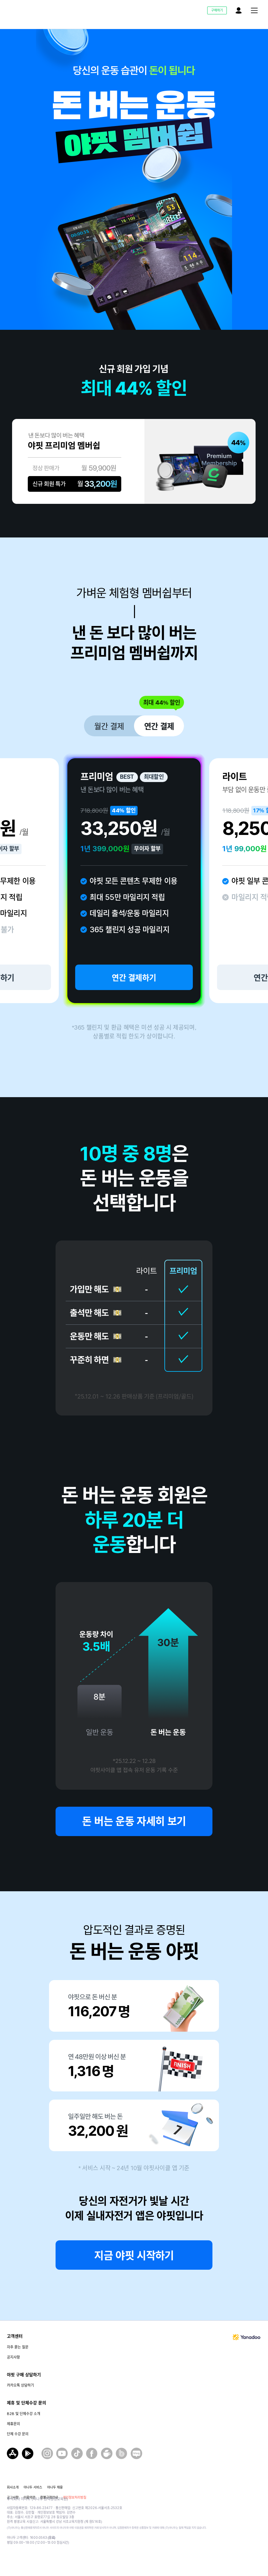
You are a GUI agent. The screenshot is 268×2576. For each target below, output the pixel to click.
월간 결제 (109, 726)
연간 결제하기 (134, 978)
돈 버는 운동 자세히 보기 (134, 1821)
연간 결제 (159, 726)
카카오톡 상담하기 (20, 2385)
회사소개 (13, 2487)
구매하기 (217, 10)
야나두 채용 (55, 2487)
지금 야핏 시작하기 (134, 2256)
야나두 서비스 (33, 2487)
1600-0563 (43, 2538)
